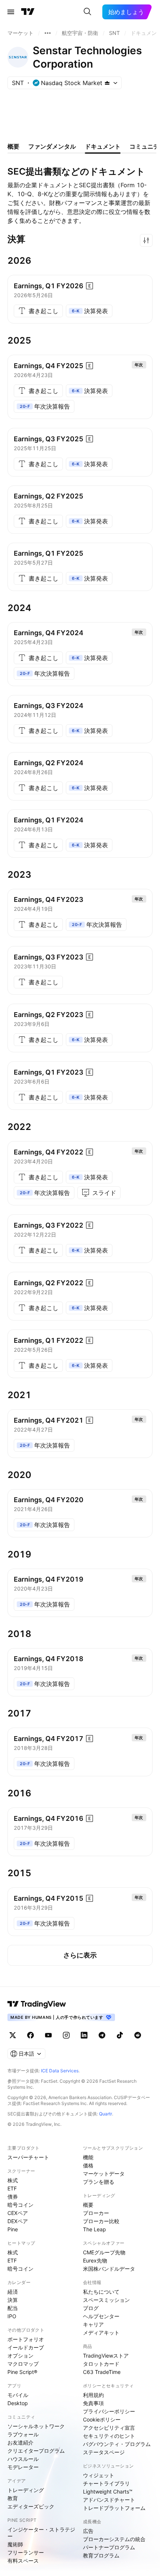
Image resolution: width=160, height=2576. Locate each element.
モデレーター (23, 2467)
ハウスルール (23, 2459)
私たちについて (101, 2292)
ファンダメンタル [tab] (52, 146)
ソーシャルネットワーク (36, 2426)
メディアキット (101, 2333)
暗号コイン (20, 2205)
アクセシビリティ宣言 (109, 2428)
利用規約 (93, 2395)
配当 (13, 2308)
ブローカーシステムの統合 (114, 2539)
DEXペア (18, 2221)
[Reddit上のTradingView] (138, 2035)
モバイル (18, 2395)
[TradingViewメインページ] (37, 2004)
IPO (12, 2316)
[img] (107, 83)
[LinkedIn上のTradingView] (84, 2035)
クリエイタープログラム (36, 2451)
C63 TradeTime (102, 2372)
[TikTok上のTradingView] (120, 2035)
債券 (13, 2197)
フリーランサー (26, 2552)
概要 (88, 2205)
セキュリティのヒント (109, 2436)
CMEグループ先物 (104, 2252)
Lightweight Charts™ (108, 2491)
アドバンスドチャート (109, 2500)
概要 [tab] (13, 146)
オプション (20, 2356)
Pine (13, 2229)
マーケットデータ (104, 2174)
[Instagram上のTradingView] (66, 2035)
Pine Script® (22, 2372)
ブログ (91, 2308)
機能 (88, 2157)
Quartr (105, 2114)
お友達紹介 (20, 2442)
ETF (12, 2188)
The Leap (95, 2229)
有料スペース (23, 2561)
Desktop (18, 2403)
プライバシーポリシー (109, 2411)
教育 (13, 2498)
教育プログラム (101, 2555)
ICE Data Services (60, 2071)
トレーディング (26, 2490)
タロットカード (101, 2364)
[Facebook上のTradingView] (31, 2035)
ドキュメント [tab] (103, 146)
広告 (88, 2531)
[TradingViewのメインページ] (28, 12)
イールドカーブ (26, 2347)
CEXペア (18, 2213)
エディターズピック (31, 2506)
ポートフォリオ (26, 2339)
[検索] (87, 12)
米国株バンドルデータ (109, 2269)
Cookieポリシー (102, 2419)
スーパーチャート (28, 2157)
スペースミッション (106, 2300)
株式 (13, 2180)
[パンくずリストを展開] (48, 33)
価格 (88, 2165)
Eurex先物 (95, 2260)
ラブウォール (23, 2434)
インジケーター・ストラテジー (41, 2533)
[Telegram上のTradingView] (102, 2035)
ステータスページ (104, 2452)
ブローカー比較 (101, 2221)
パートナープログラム (109, 2547)
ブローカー (96, 2213)
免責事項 (93, 2403)
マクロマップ (23, 2364)
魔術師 (15, 2544)
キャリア (93, 2324)
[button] (146, 240)
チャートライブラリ (106, 2483)
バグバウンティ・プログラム (117, 2444)
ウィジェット (99, 2475)
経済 (13, 2292)
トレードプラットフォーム (114, 2508)
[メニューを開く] (11, 12)
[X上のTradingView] (13, 2035)
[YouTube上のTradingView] (48, 2035)
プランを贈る (99, 2182)
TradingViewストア (106, 2356)
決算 (13, 2300)
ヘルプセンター (101, 2316)
